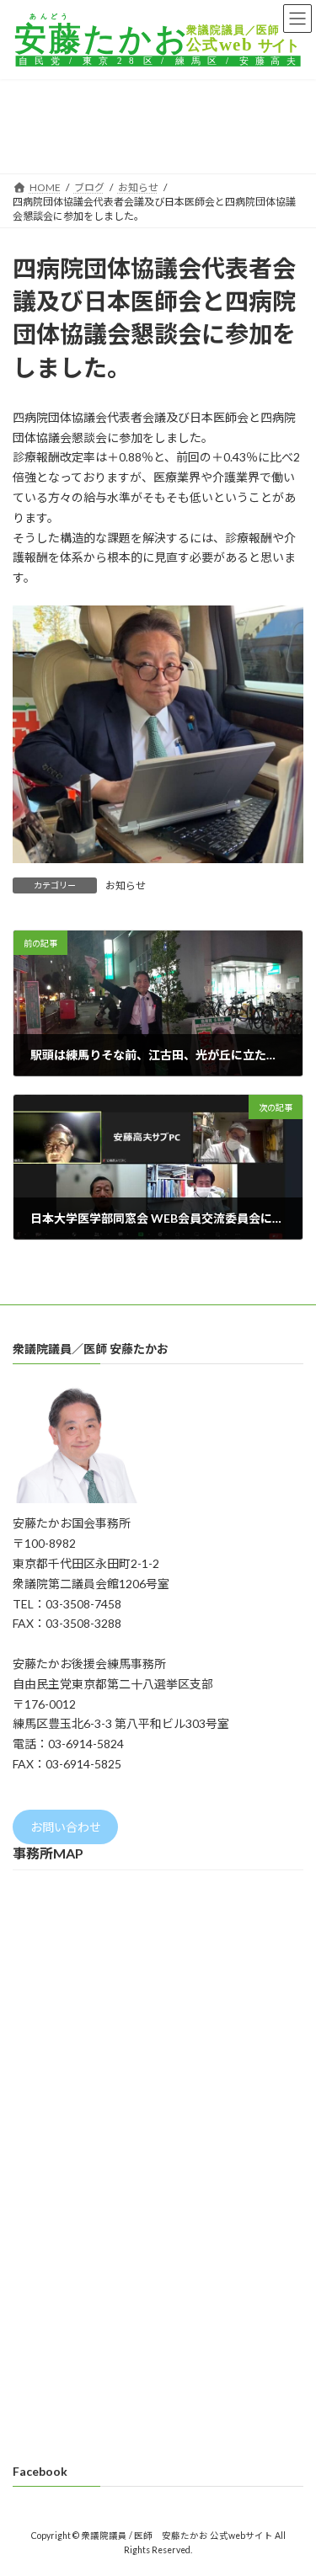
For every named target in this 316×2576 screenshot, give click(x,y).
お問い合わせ (66, 1827)
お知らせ (126, 885)
